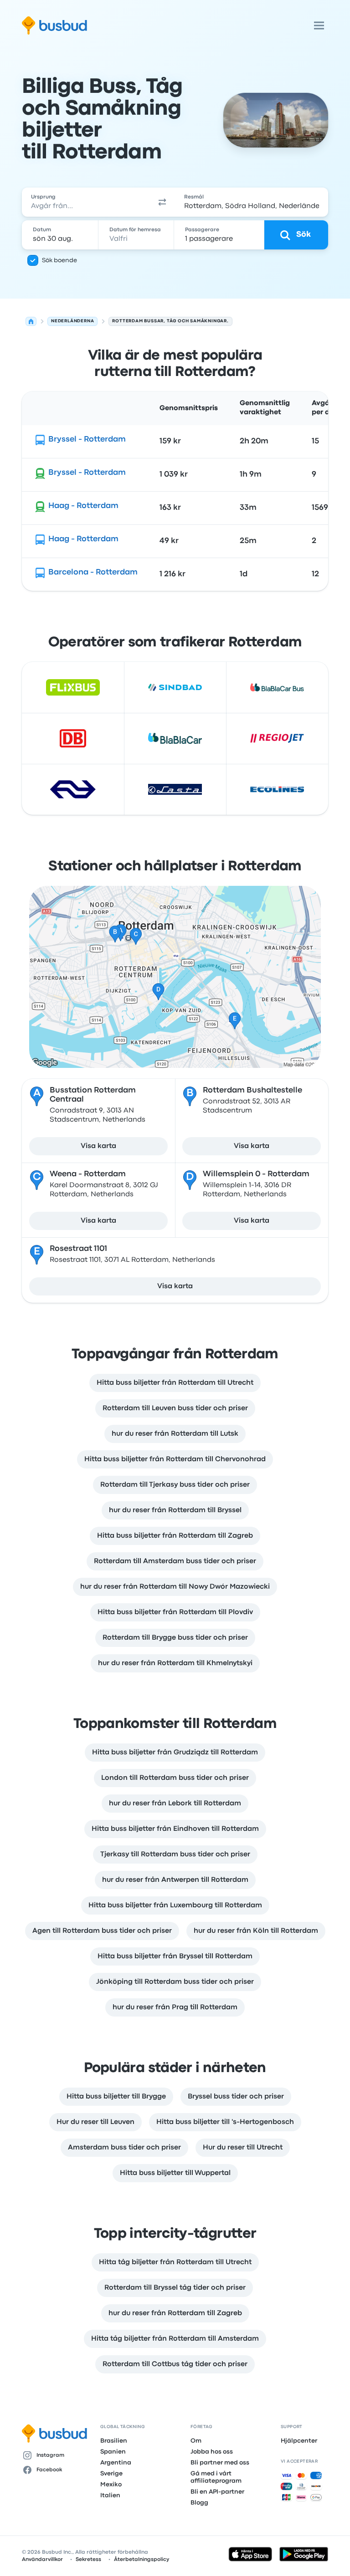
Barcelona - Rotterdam (93, 572)
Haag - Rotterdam (83, 506)
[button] (162, 202)
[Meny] (319, 25)
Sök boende (59, 260)
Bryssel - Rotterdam (87, 439)
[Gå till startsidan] (54, 25)
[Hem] (31, 321)
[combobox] (86, 202)
